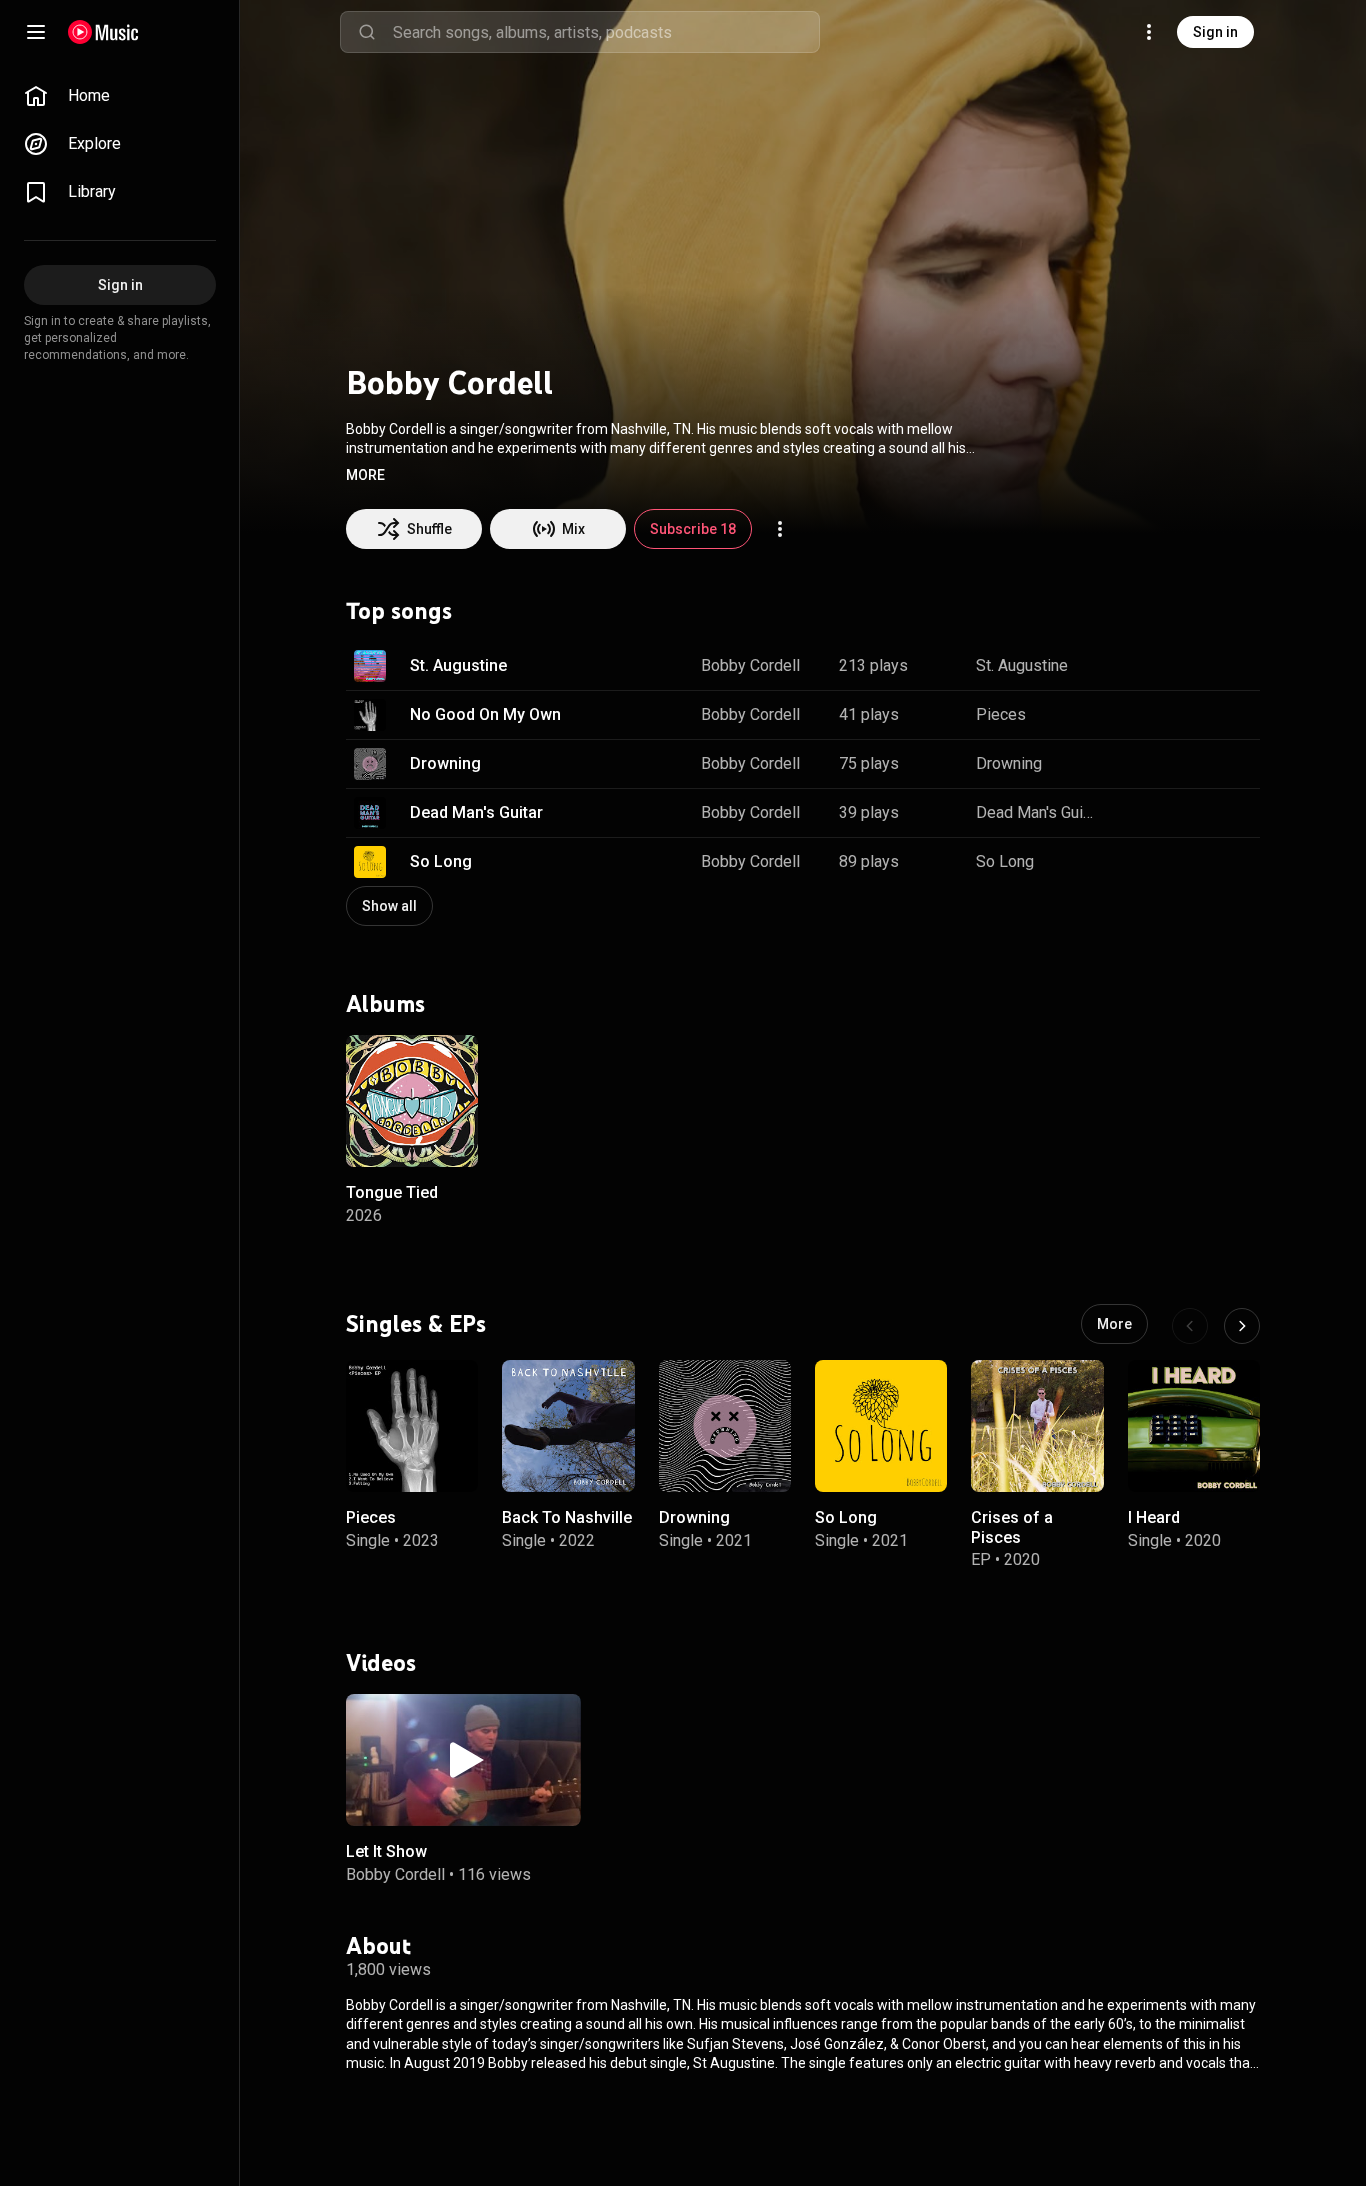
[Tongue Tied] (412, 1101)
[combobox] (606, 32)
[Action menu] (780, 529)
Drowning (445, 763)
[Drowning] (725, 1426)
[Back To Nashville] (568, 1426)
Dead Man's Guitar (476, 812)
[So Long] (881, 1426)
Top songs (399, 611)
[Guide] (36, 32)
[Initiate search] (367, 32)
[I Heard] (1194, 1426)
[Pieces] (412, 1426)
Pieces (1001, 714)
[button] (365, 475)
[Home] (103, 32)
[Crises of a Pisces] (1037, 1426)
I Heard (1154, 1518)
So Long (441, 861)
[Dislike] (1176, 666)
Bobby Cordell (750, 665)
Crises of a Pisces (1012, 1528)
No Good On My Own (485, 714)
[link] (120, 96)
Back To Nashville (567, 1518)
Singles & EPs (416, 1324)
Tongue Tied (392, 1192)
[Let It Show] (463, 1760)
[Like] (1134, 666)
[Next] (1242, 1326)
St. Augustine (458, 665)
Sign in (1215, 32)
